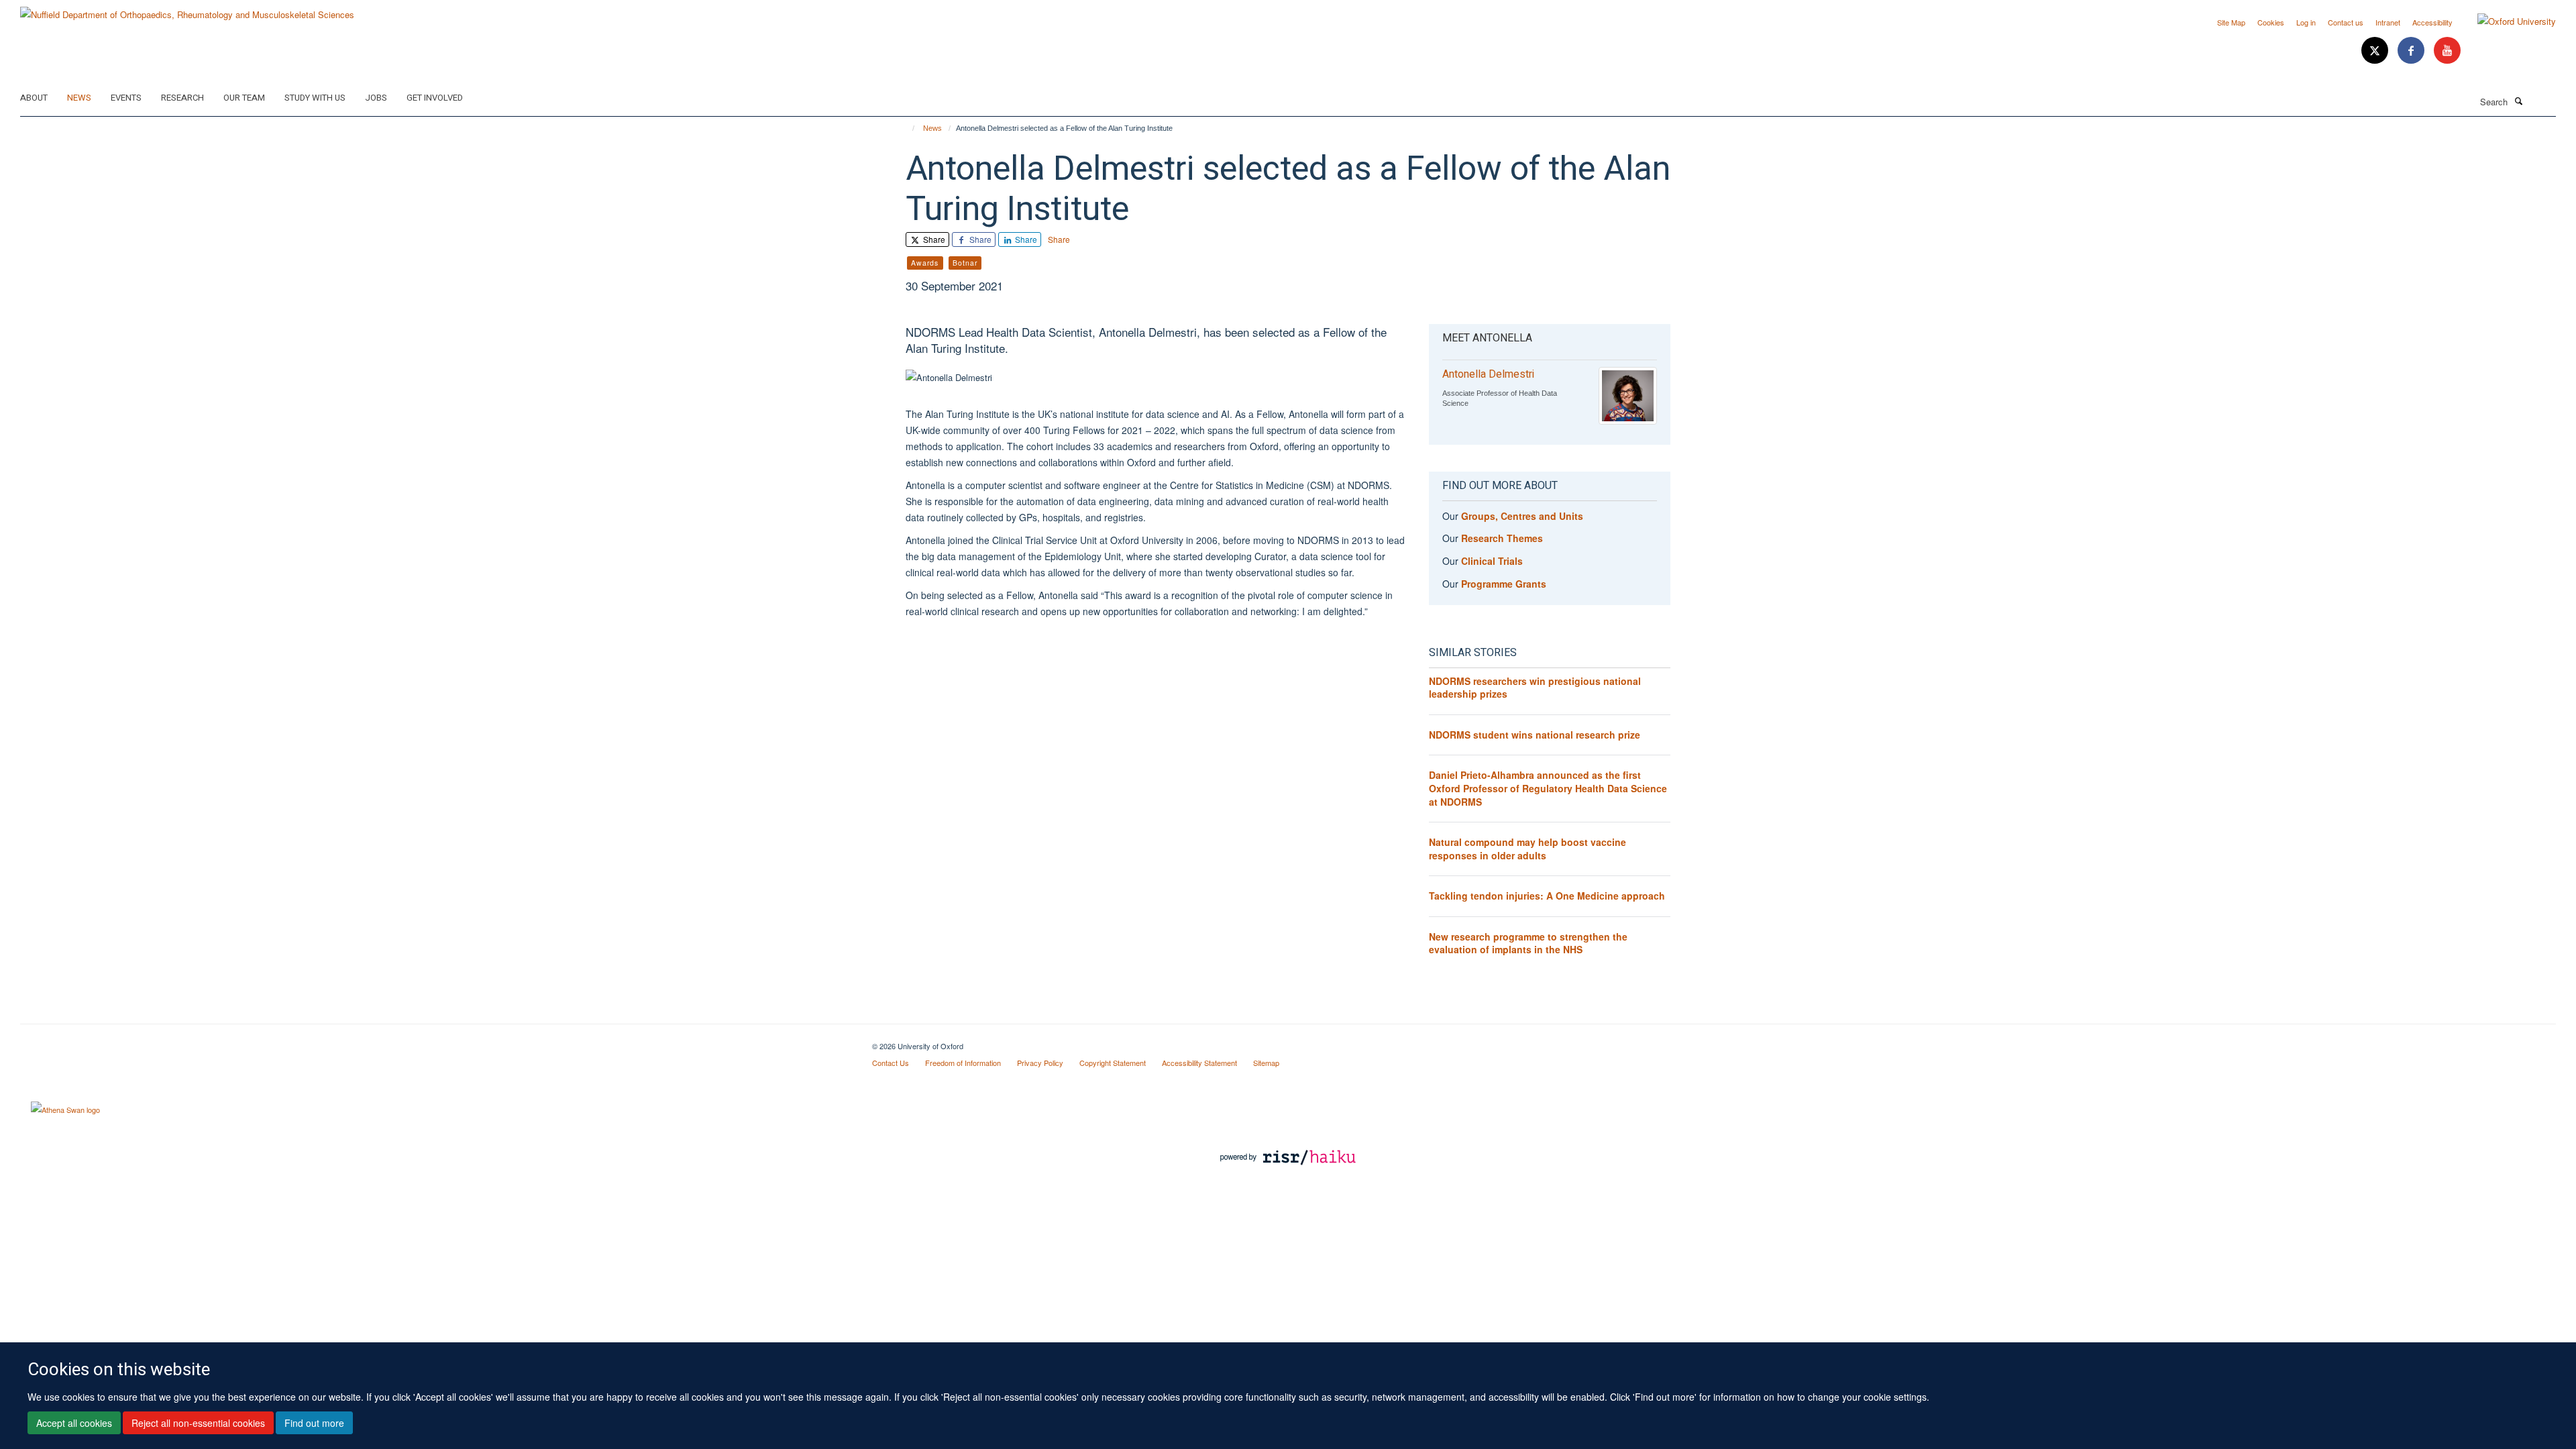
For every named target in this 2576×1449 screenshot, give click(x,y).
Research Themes (1502, 538)
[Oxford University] (2507, 21)
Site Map (2231, 22)
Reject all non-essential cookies (198, 1423)
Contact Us (891, 1063)
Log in (2306, 22)
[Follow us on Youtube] (2447, 51)
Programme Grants (1504, 584)
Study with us (315, 98)
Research (182, 98)
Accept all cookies (74, 1423)
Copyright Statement (1113, 1063)
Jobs (376, 98)
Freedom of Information (963, 1063)
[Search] (2518, 101)
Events (126, 98)
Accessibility (2432, 22)
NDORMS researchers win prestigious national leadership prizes (1535, 688)
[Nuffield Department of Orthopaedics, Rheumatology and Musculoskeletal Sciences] (187, 10)
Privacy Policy (1040, 1063)
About (34, 98)
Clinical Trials (1492, 561)
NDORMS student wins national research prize (1535, 735)
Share (933, 239)
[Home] (907, 128)
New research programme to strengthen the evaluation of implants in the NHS (1528, 943)
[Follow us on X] (2376, 51)
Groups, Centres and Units (1522, 516)
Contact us (2346, 22)
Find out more (314, 1423)
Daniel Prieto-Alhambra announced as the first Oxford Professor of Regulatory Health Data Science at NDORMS (1548, 788)
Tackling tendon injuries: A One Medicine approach (1547, 896)
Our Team (244, 98)
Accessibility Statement (1199, 1063)
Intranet (2388, 22)
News (79, 98)
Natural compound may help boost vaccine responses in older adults (1527, 849)
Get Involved (435, 98)
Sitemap (1266, 1063)
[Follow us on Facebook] (2412, 51)
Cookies (2271, 22)
